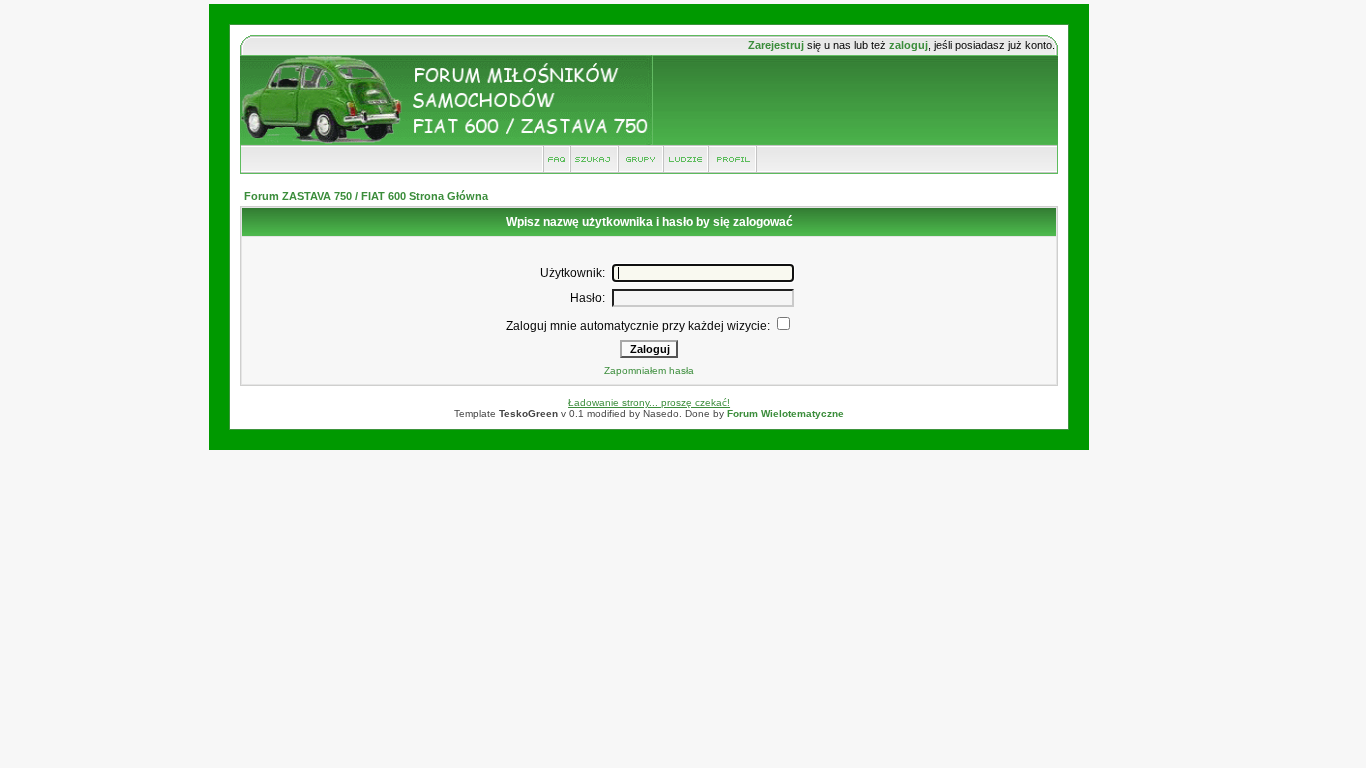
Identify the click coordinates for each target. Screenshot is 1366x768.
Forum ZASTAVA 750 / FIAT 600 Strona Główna (366, 196)
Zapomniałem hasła (649, 370)
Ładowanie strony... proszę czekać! (649, 402)
